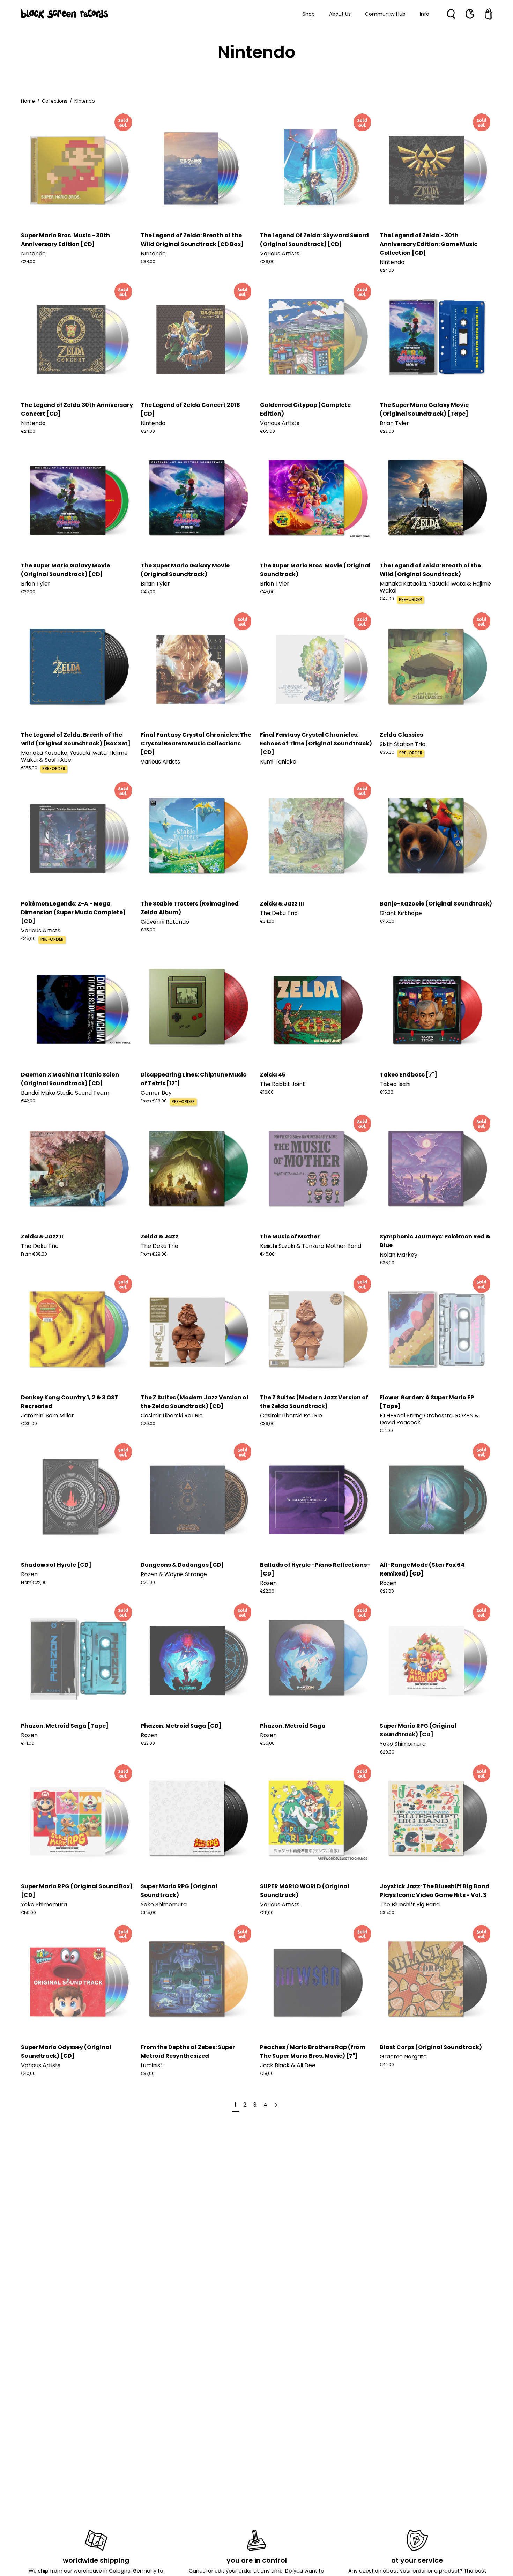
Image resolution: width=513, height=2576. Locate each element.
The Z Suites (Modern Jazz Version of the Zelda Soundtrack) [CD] (195, 1402)
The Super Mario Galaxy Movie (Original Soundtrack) (185, 570)
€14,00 (386, 1431)
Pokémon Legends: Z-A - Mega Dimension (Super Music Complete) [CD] (73, 912)
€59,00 (28, 1913)
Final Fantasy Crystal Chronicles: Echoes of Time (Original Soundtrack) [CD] (316, 743)
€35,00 (387, 752)
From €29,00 (154, 1254)
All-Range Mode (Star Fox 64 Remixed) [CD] (422, 1569)
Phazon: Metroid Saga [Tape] (65, 1726)
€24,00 (28, 262)
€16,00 (267, 1092)
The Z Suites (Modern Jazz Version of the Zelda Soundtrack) (314, 1402)
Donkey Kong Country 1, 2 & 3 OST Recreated (70, 1402)
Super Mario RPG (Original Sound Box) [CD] (77, 1891)
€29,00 (387, 1752)
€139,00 (29, 1424)
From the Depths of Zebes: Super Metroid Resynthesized (188, 2052)
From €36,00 (154, 1101)
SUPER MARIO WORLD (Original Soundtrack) (305, 1891)
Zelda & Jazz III (282, 904)
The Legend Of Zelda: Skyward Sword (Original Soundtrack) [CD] (314, 240)
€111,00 (267, 1913)
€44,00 (387, 2065)
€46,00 (387, 921)
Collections (55, 101)
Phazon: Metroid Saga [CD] (181, 1726)
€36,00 (387, 1263)
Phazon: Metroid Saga (293, 1726)
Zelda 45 (273, 1075)
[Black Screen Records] (65, 14)
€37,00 (148, 2074)
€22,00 (387, 431)
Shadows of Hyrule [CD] (56, 1565)
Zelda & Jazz (159, 1237)
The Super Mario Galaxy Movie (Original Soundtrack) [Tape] (424, 409)
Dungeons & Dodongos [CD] (182, 1565)
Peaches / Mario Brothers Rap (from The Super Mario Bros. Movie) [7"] (313, 2052)
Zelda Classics (401, 735)
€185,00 (29, 768)
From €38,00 (34, 1254)
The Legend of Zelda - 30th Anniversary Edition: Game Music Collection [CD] (429, 244)
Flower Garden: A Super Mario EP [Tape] (427, 1402)
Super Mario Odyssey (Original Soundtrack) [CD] (66, 2052)
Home (28, 101)
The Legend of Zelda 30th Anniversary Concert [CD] (77, 409)
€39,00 (267, 262)
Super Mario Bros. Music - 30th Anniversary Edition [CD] (65, 240)
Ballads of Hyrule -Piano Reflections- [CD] (315, 1569)
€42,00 (387, 599)
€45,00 (148, 592)
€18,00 (267, 2074)
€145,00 (149, 1913)
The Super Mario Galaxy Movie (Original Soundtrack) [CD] (65, 570)
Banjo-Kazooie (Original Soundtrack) (436, 904)
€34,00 (267, 921)
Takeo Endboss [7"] (408, 1075)
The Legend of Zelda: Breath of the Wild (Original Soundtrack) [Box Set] (76, 739)
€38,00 (148, 262)
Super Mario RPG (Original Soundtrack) (179, 1891)
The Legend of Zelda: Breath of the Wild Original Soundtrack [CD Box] (192, 240)
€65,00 (267, 431)
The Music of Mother (290, 1237)
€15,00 (386, 1092)
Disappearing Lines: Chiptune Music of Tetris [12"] (194, 1079)
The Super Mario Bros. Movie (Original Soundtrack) (315, 570)
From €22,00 (34, 1583)
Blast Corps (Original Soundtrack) (431, 2047)
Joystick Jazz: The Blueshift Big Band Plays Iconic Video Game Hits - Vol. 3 (435, 1891)
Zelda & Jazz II (42, 1237)
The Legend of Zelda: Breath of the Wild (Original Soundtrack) (430, 570)
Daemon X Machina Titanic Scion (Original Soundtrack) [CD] (70, 1079)
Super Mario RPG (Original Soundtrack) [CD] (418, 1730)
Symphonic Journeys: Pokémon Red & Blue (435, 1241)
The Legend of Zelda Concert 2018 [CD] (190, 409)
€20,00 (148, 1424)
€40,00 (28, 2074)
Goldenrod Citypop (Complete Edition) (305, 409)
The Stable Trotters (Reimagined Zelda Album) (190, 908)
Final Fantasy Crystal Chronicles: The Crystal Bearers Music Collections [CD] (196, 743)
